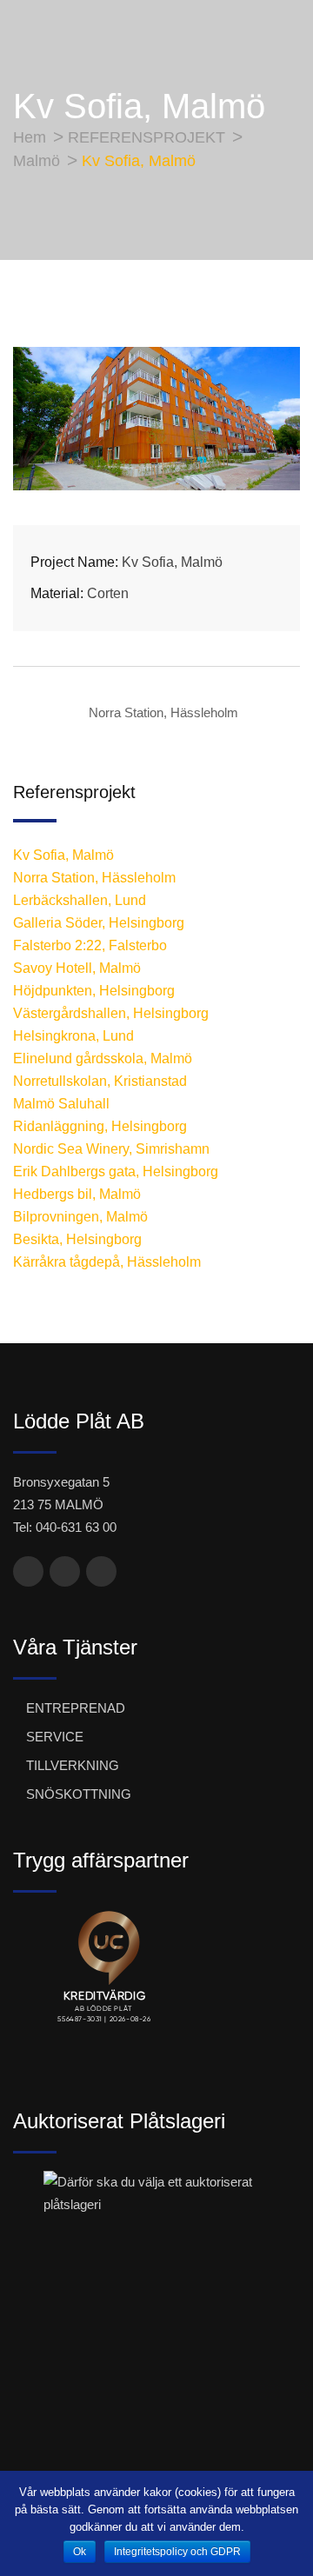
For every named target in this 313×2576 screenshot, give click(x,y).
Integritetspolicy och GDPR (177, 2552)
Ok (80, 2552)
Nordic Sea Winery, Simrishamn (111, 1149)
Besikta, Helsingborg (77, 1239)
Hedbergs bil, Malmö (77, 1194)
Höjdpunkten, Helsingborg (94, 991)
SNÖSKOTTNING (79, 1794)
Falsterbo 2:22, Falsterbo (90, 945)
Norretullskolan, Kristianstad (100, 1081)
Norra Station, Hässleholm (163, 712)
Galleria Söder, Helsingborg (99, 923)
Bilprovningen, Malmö (80, 1217)
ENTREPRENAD (76, 1708)
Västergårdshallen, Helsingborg (111, 1013)
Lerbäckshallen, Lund (80, 900)
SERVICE (55, 1737)
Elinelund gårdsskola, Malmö (103, 1058)
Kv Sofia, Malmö (63, 855)
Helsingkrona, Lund (73, 1036)
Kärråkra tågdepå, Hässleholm (107, 1262)
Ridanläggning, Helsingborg (100, 1126)
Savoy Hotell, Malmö (77, 968)
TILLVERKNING (73, 1765)
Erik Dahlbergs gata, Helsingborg (116, 1172)
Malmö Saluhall (61, 1104)
